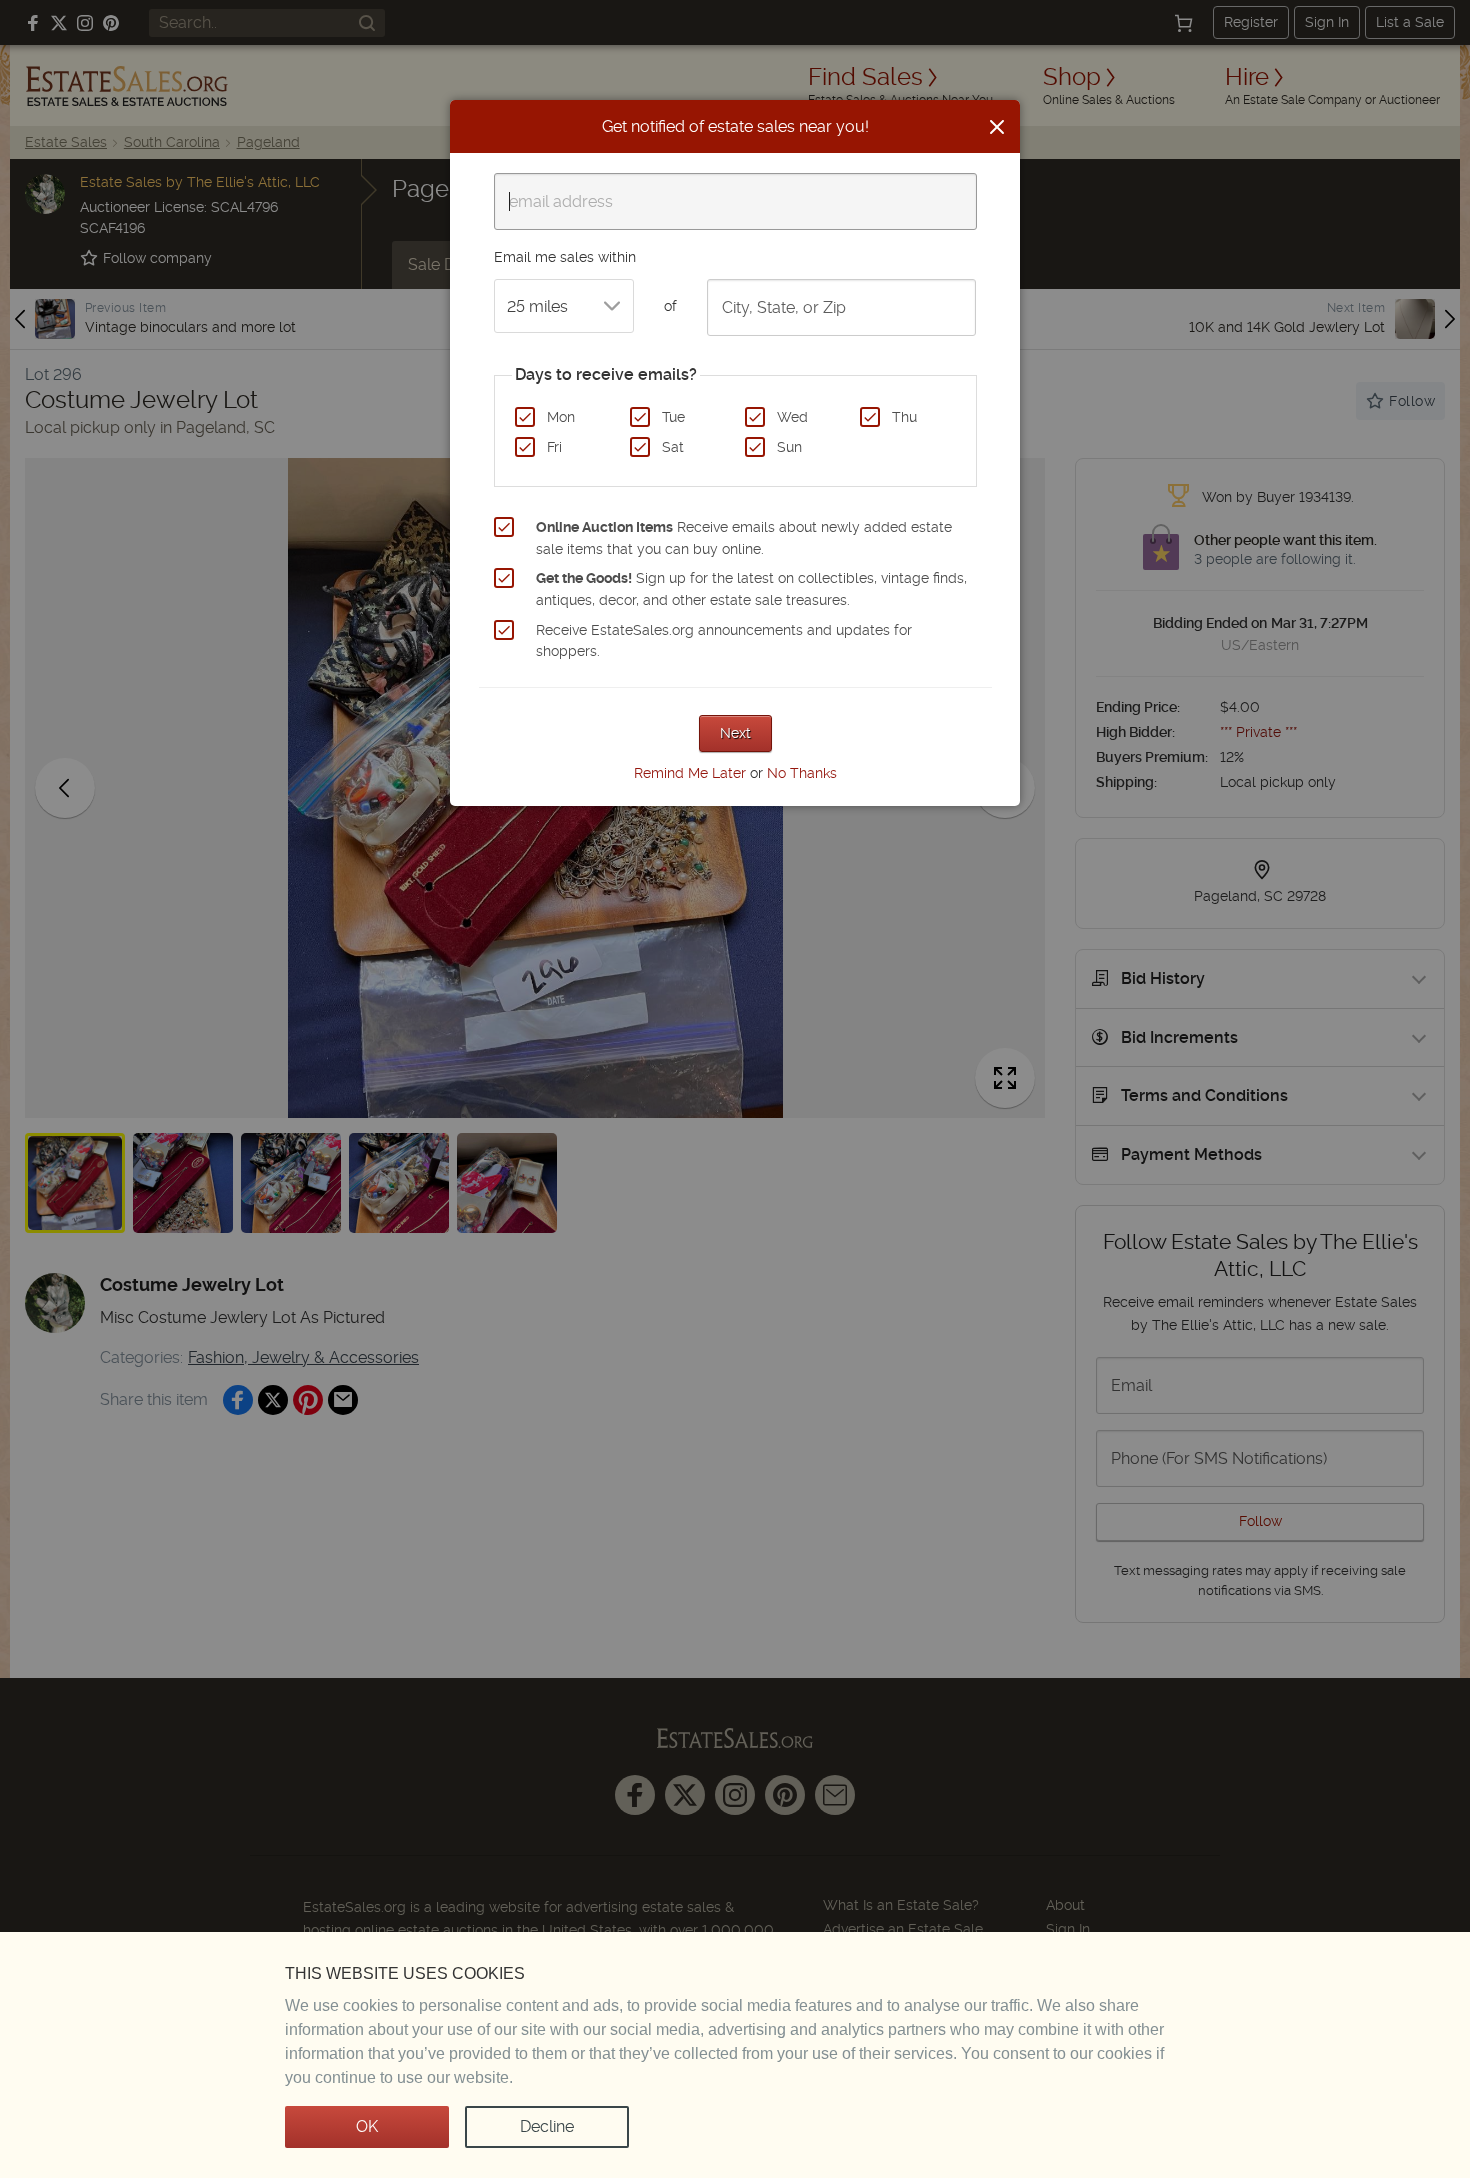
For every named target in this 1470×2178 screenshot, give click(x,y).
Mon (561, 417)
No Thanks (802, 773)
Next (735, 733)
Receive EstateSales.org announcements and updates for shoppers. (724, 641)
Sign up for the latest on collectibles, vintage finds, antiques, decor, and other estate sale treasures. (751, 589)
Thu (904, 417)
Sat (673, 447)
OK (367, 2126)
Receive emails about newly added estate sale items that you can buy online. (744, 538)
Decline (547, 2126)
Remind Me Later (690, 773)
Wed (792, 417)
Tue (673, 417)
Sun (789, 447)
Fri (554, 447)
